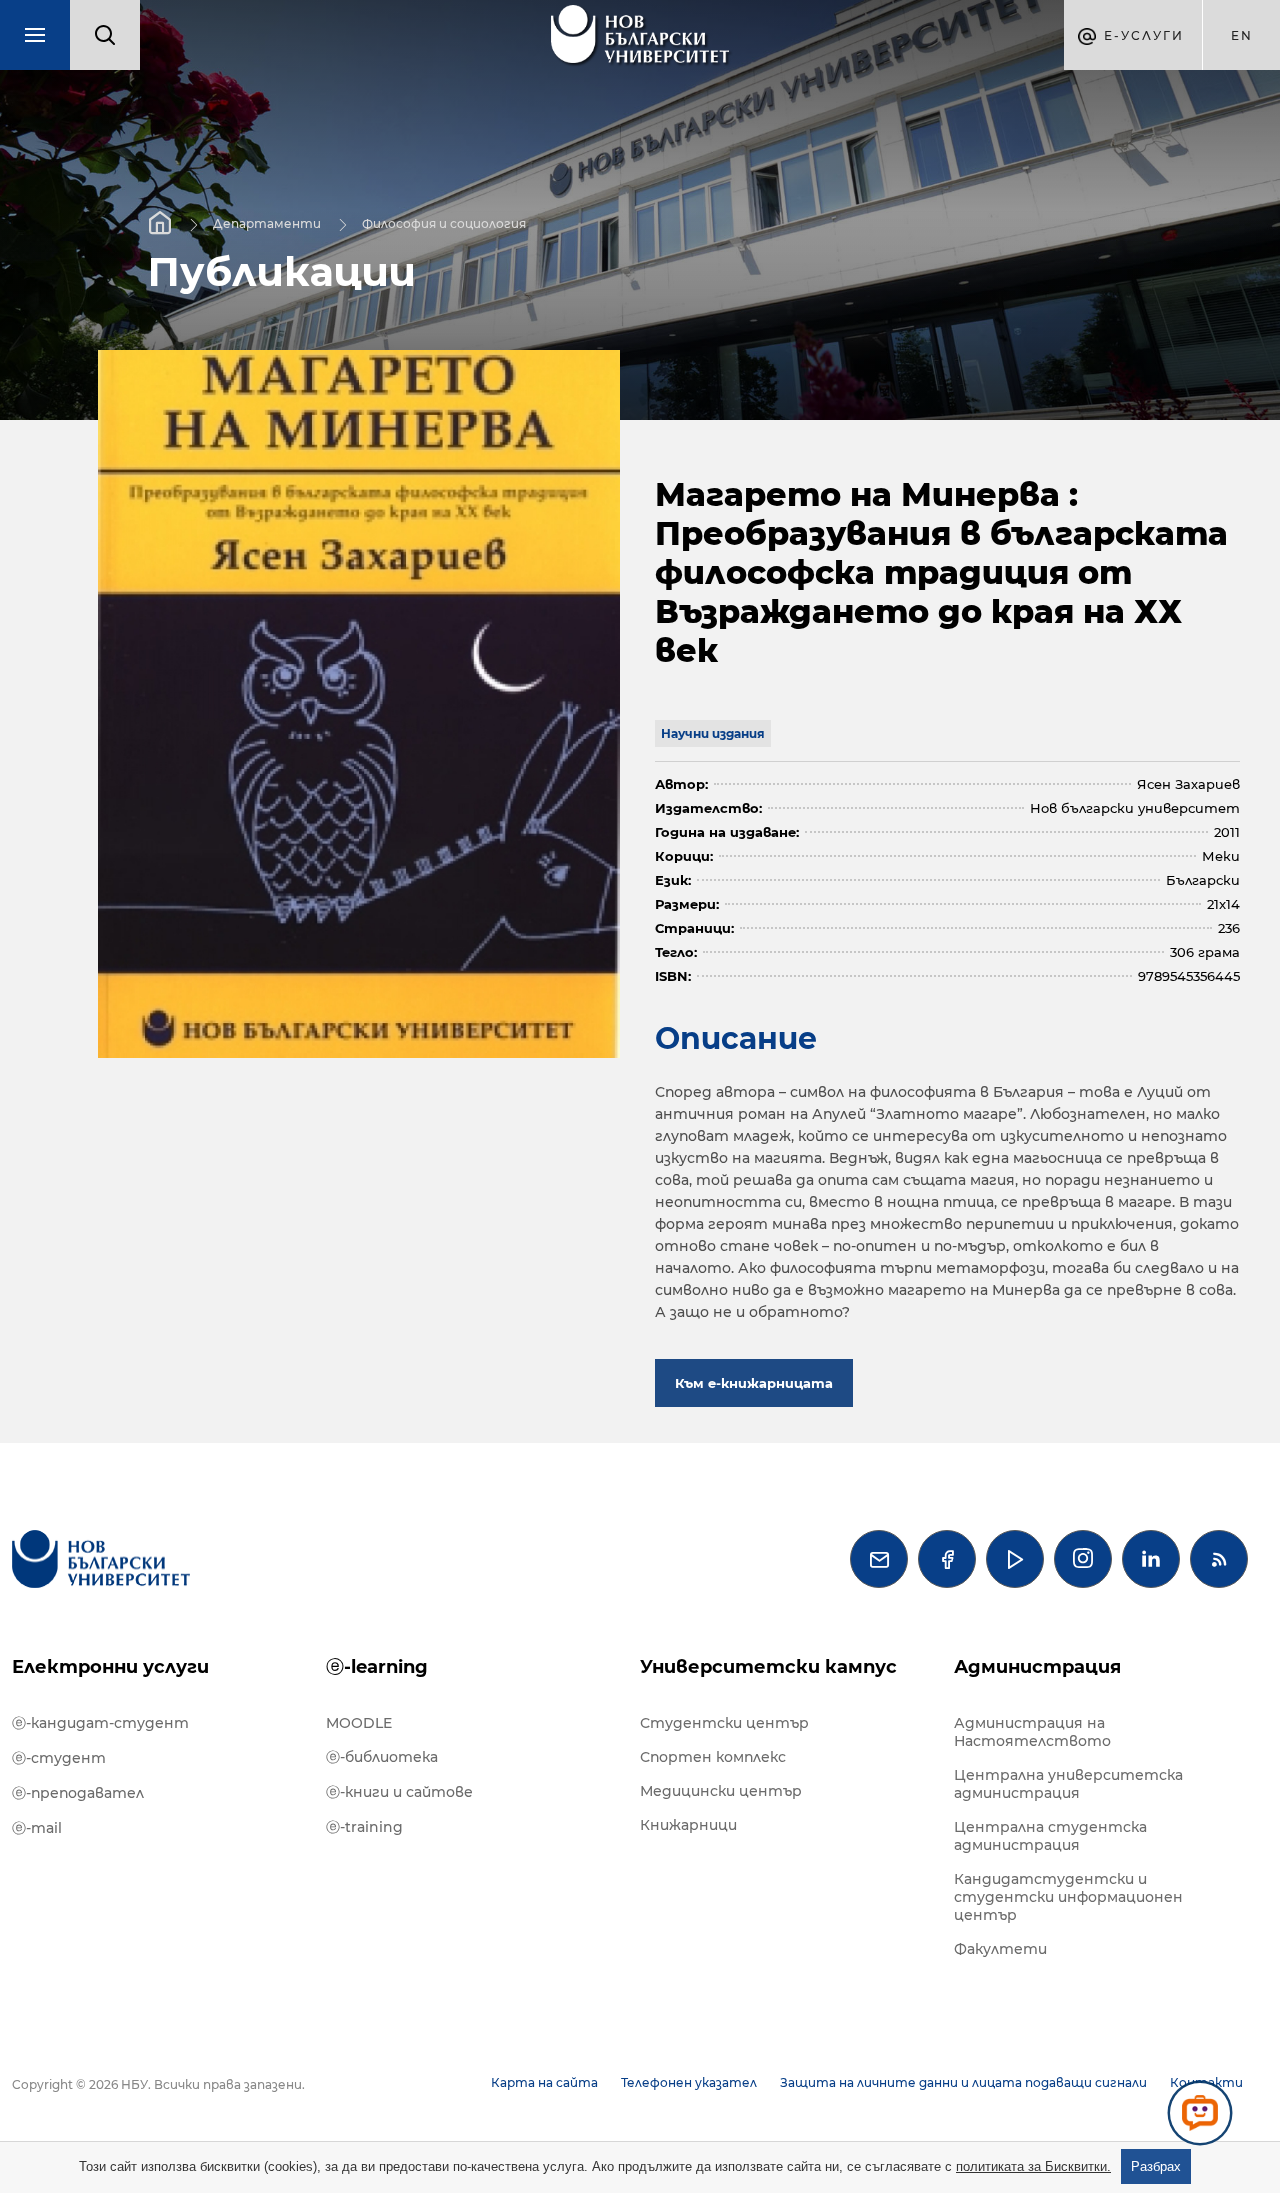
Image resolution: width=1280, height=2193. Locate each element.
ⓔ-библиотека (382, 1757)
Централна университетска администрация (1068, 1784)
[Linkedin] (1151, 1559)
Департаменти (267, 222)
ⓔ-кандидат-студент (100, 1723)
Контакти (1206, 2082)
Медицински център (721, 1791)
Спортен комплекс (713, 1757)
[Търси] (105, 35)
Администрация (1037, 1667)
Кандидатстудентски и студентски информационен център (1068, 1897)
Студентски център (724, 1723)
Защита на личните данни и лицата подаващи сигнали (963, 2082)
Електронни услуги (110, 1667)
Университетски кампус (768, 1667)
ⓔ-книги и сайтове (399, 1792)
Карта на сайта (544, 2082)
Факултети (1000, 1949)
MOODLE (359, 1723)
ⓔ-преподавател (78, 1793)
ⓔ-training (364, 1827)
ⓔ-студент (59, 1758)
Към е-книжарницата (754, 1383)
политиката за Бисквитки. (1033, 2166)
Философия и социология (444, 222)
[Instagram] (1083, 1559)
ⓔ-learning (377, 1667)
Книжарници (688, 1825)
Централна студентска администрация (1050, 1836)
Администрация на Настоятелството (1032, 1732)
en (1242, 35)
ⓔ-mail (37, 1828)
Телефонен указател (689, 2082)
